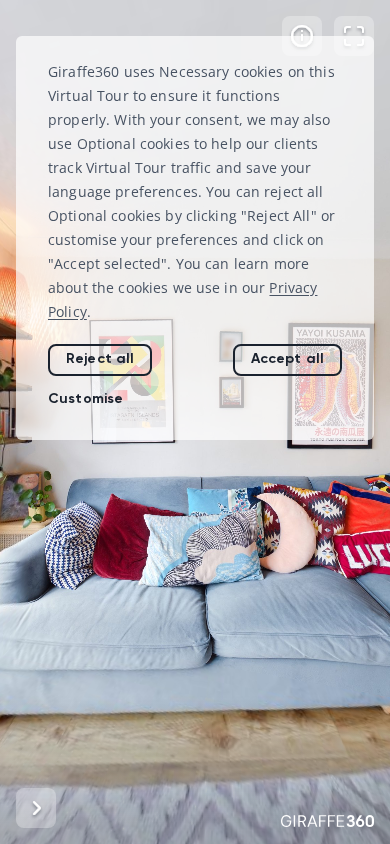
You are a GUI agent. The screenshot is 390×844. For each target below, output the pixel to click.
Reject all (100, 358)
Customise (85, 398)
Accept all (287, 358)
